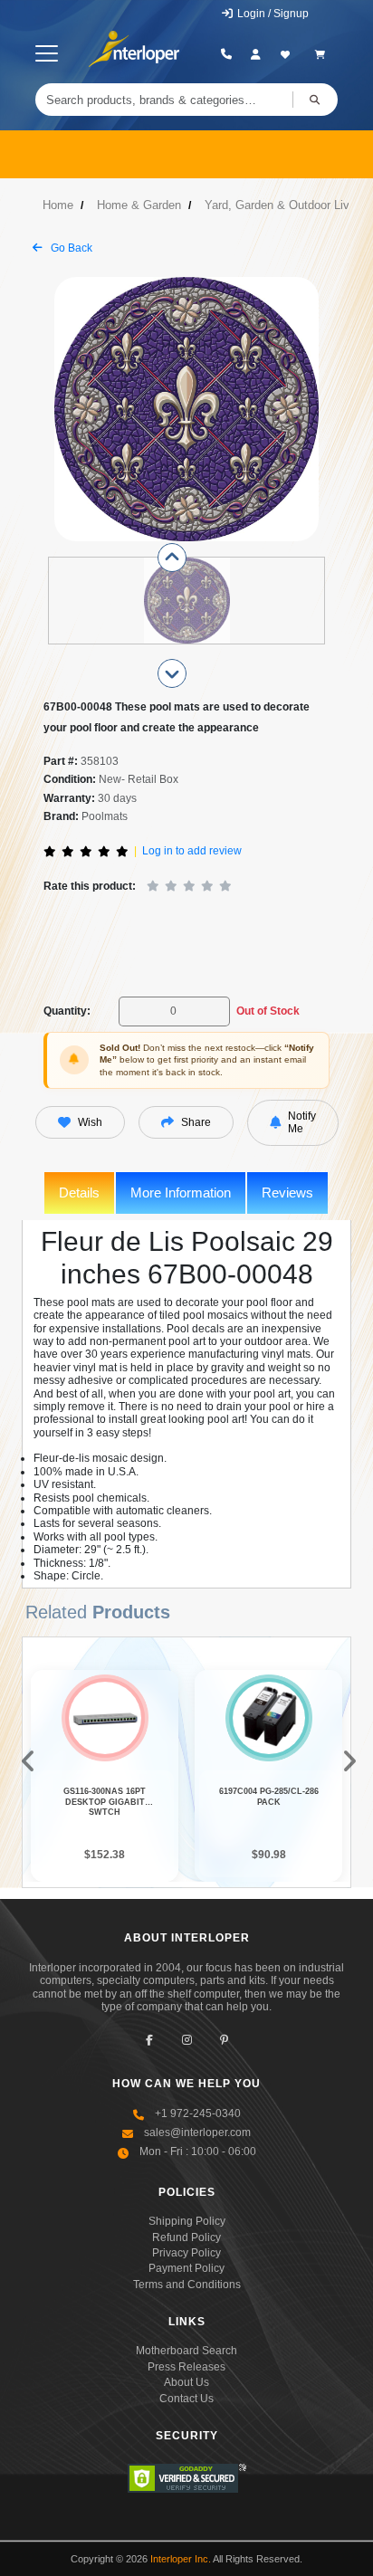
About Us (186, 2382)
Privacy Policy (186, 2253)
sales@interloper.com (197, 2132)
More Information (181, 1193)
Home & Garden (139, 205)
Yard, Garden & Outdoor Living (285, 205)
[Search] (315, 100)
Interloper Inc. (181, 2559)
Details (79, 1193)
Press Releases (186, 2367)
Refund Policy (186, 2237)
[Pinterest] (224, 2040)
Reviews (287, 1193)
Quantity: (67, 1011)
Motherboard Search (186, 2351)
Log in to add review (192, 851)
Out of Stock (268, 1011)
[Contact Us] (227, 54)
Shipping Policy (187, 2221)
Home (58, 205)
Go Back (70, 248)
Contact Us (186, 2399)
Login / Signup (272, 14)
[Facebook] (150, 2040)
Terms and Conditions (187, 2285)
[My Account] (256, 54)
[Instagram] (187, 2040)
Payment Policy (186, 2268)
